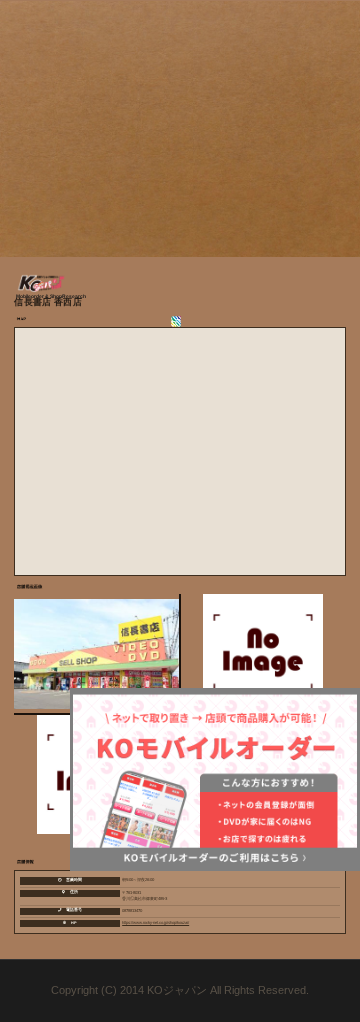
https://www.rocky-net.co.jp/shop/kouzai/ (155, 922)
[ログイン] (180, 321)
